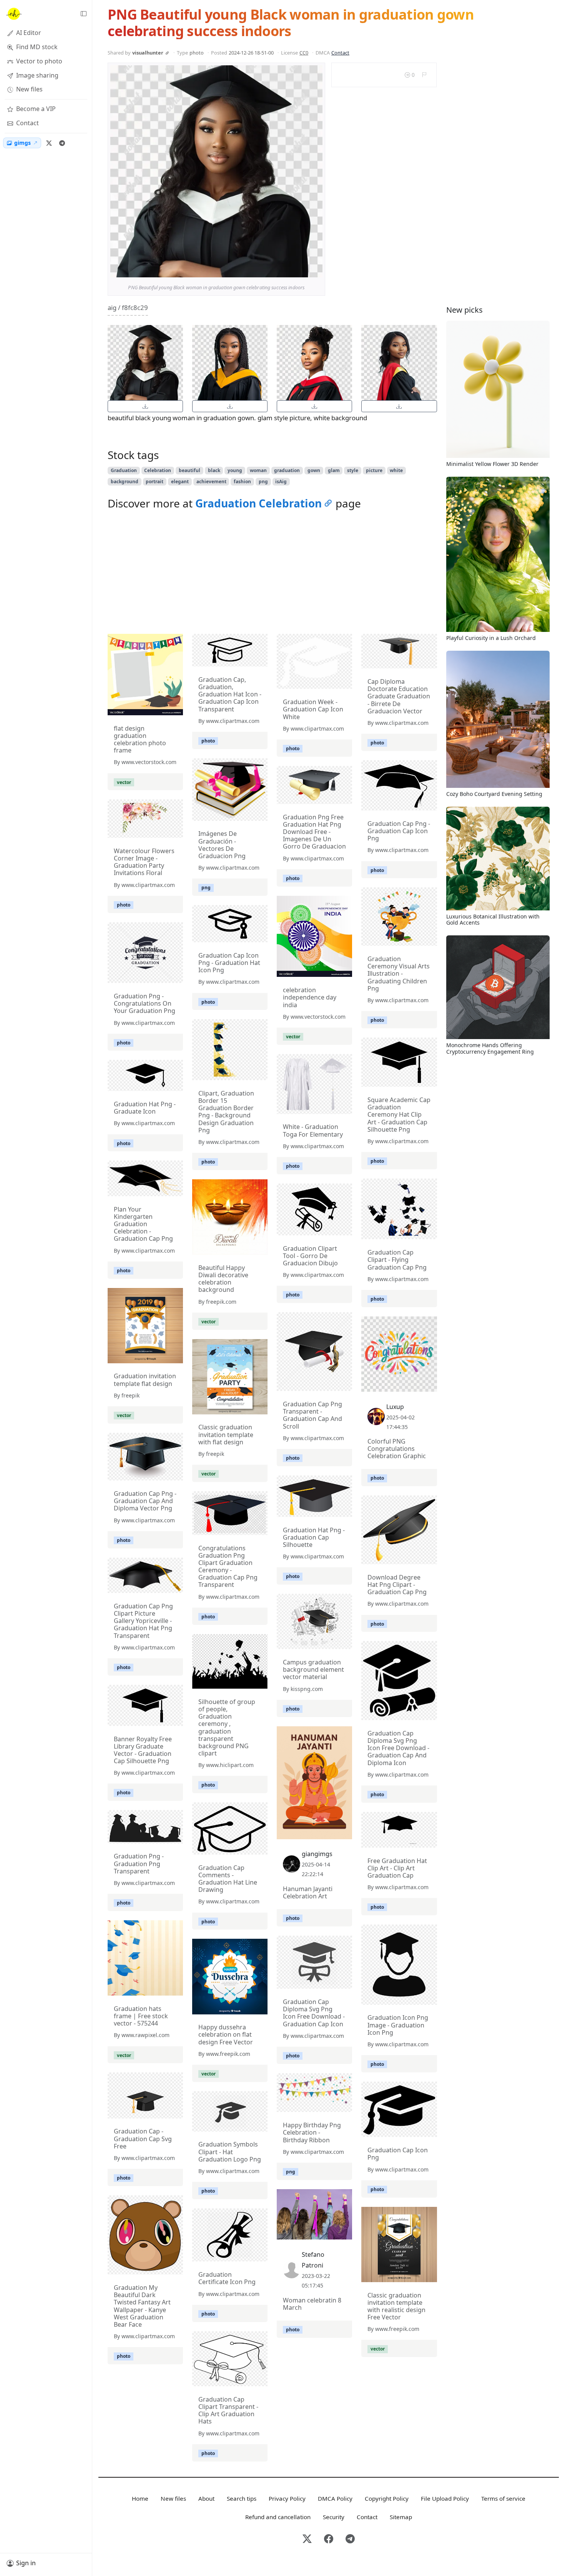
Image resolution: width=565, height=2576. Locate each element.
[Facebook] (329, 2539)
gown (314, 470)
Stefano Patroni (313, 2260)
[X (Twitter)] (49, 143)
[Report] (424, 75)
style (353, 470)
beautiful (189, 470)
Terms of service (503, 2498)
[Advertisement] (272, 574)
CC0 (304, 53)
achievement (211, 482)
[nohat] (13, 14)
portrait (155, 482)
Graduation (124, 470)
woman (258, 470)
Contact (340, 53)
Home (140, 2498)
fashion (242, 482)
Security (334, 2517)
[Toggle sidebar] (83, 14)
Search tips (242, 2498)
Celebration (158, 470)
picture (374, 470)
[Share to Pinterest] (315, 270)
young (235, 470)
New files (173, 2498)
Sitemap (401, 2517)
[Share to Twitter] (287, 270)
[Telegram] (62, 143)
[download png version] (145, 406)
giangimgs (317, 1854)
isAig (281, 482)
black (214, 470)
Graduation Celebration (258, 503)
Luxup (395, 1407)
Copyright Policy (387, 2498)
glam (334, 470)
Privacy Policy (287, 2498)
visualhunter (148, 53)
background (125, 482)
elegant (180, 482)
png (263, 482)
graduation (287, 470)
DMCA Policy (335, 2498)
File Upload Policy (445, 2498)
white (396, 470)
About (206, 2498)
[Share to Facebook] (301, 270)
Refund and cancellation (278, 2517)
